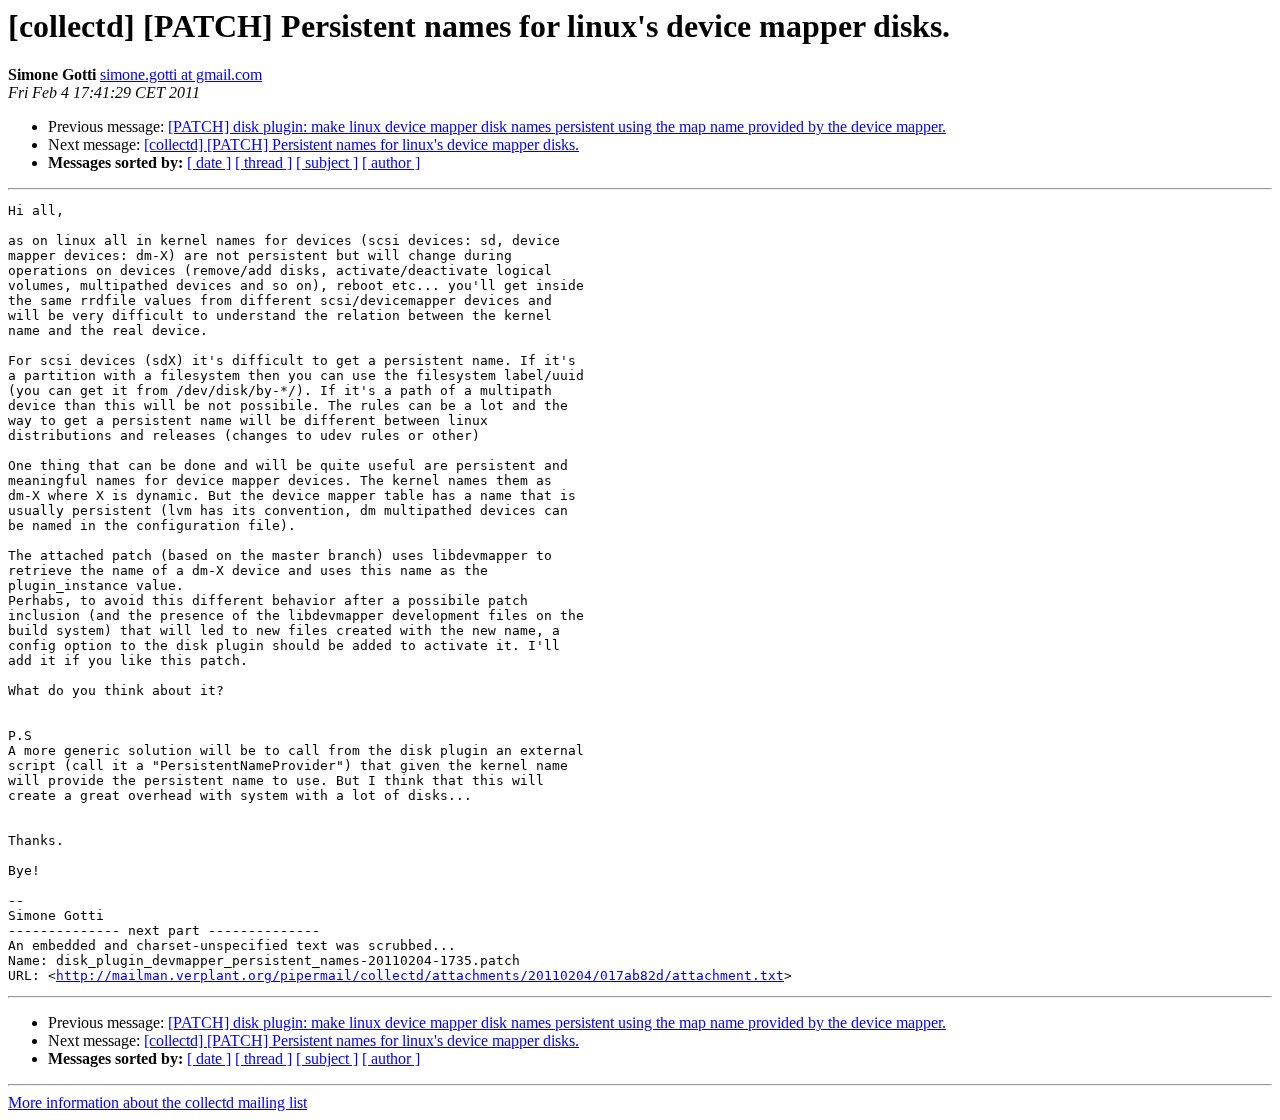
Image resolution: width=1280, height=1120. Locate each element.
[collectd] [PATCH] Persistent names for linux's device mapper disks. (361, 144)
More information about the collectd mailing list (157, 1102)
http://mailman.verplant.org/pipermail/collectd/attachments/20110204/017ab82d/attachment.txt (420, 975)
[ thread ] (263, 162)
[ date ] (209, 162)
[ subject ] (327, 162)
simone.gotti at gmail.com (181, 74)
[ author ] (391, 162)
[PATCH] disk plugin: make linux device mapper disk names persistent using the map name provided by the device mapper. (557, 126)
